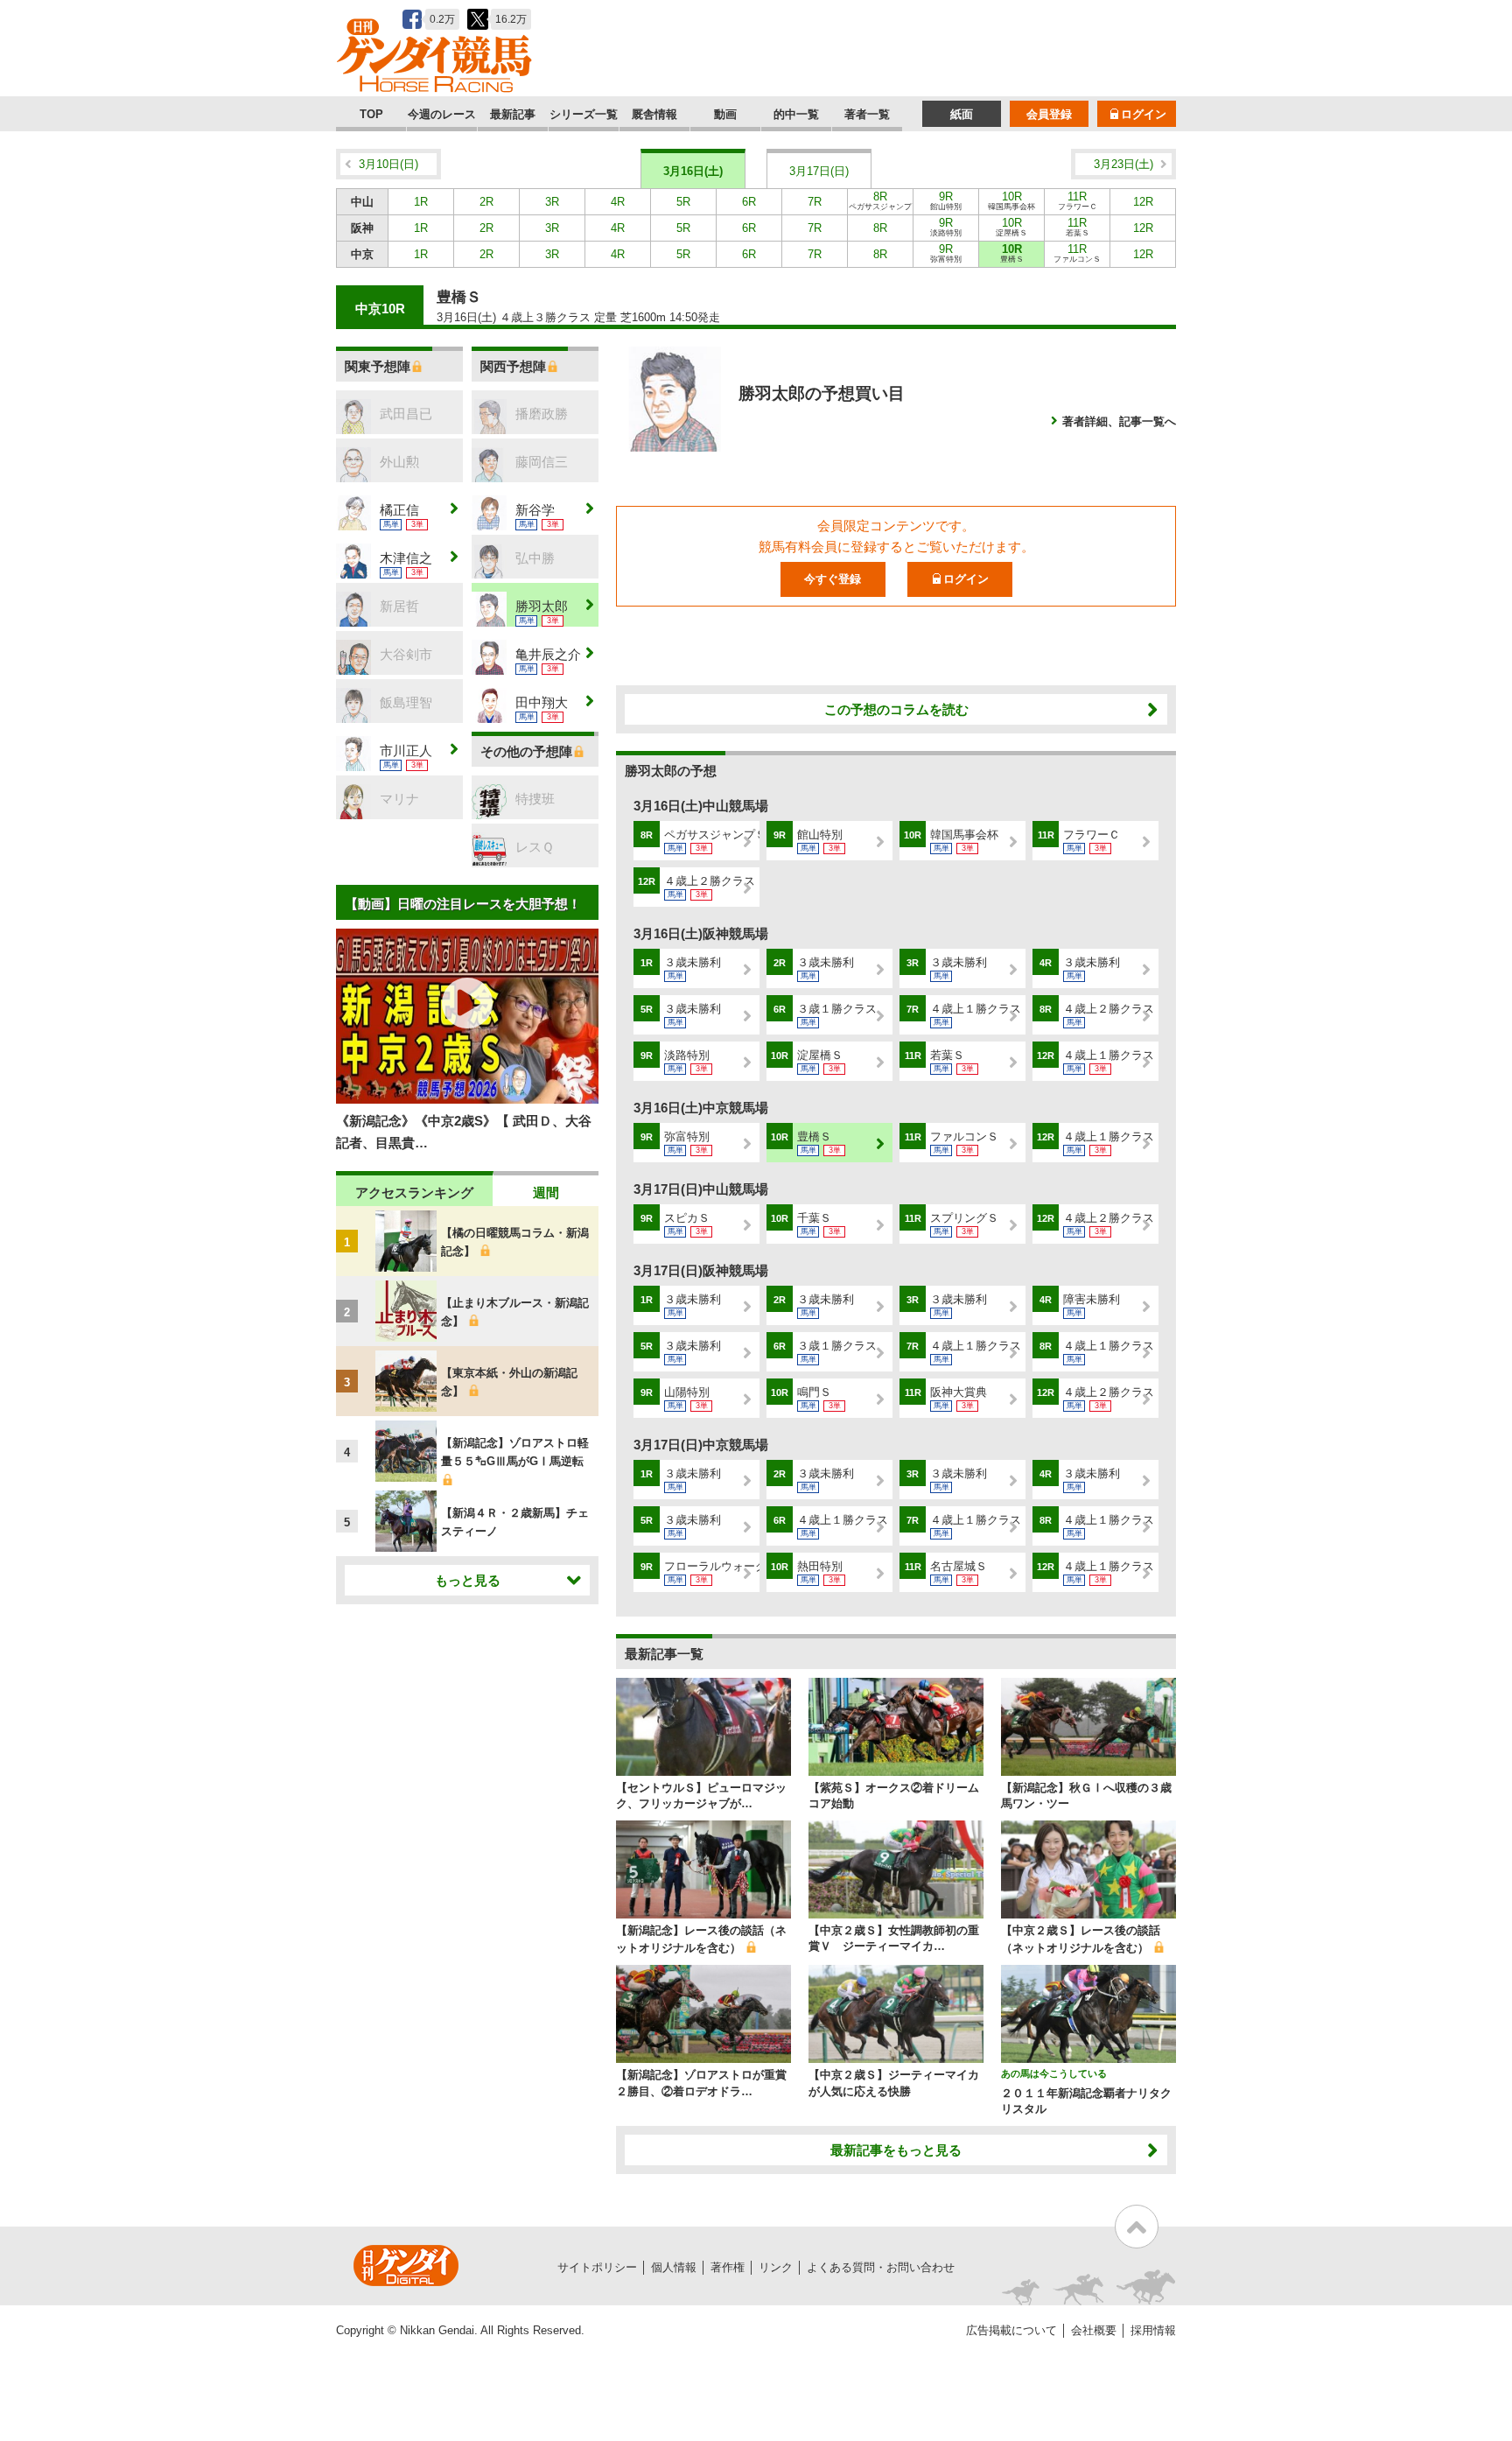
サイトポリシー (597, 2267)
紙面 (962, 114)
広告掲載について (1011, 2330)
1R (421, 202)
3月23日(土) (1123, 164)
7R (815, 202)
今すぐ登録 (833, 579)
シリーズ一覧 (584, 114)
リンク (776, 2267)
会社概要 (1094, 2330)
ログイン (1144, 114)
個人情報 (674, 2267)
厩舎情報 (654, 114)
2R (486, 202)
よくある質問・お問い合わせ (881, 2267)
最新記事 (513, 114)
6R (749, 202)
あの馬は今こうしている (1054, 2073)
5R (683, 202)
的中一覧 (796, 114)
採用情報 (1153, 2330)
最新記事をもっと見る (896, 2150)
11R (1078, 200)
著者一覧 (867, 114)
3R (552, 202)
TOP (371, 114)
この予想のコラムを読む (896, 709)
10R (1011, 200)
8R (880, 202)
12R (1143, 202)
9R (946, 200)
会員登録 (1049, 114)
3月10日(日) (388, 164)
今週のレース (442, 114)
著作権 (728, 2267)
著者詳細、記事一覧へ (1119, 421)
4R (618, 202)
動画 (725, 114)
